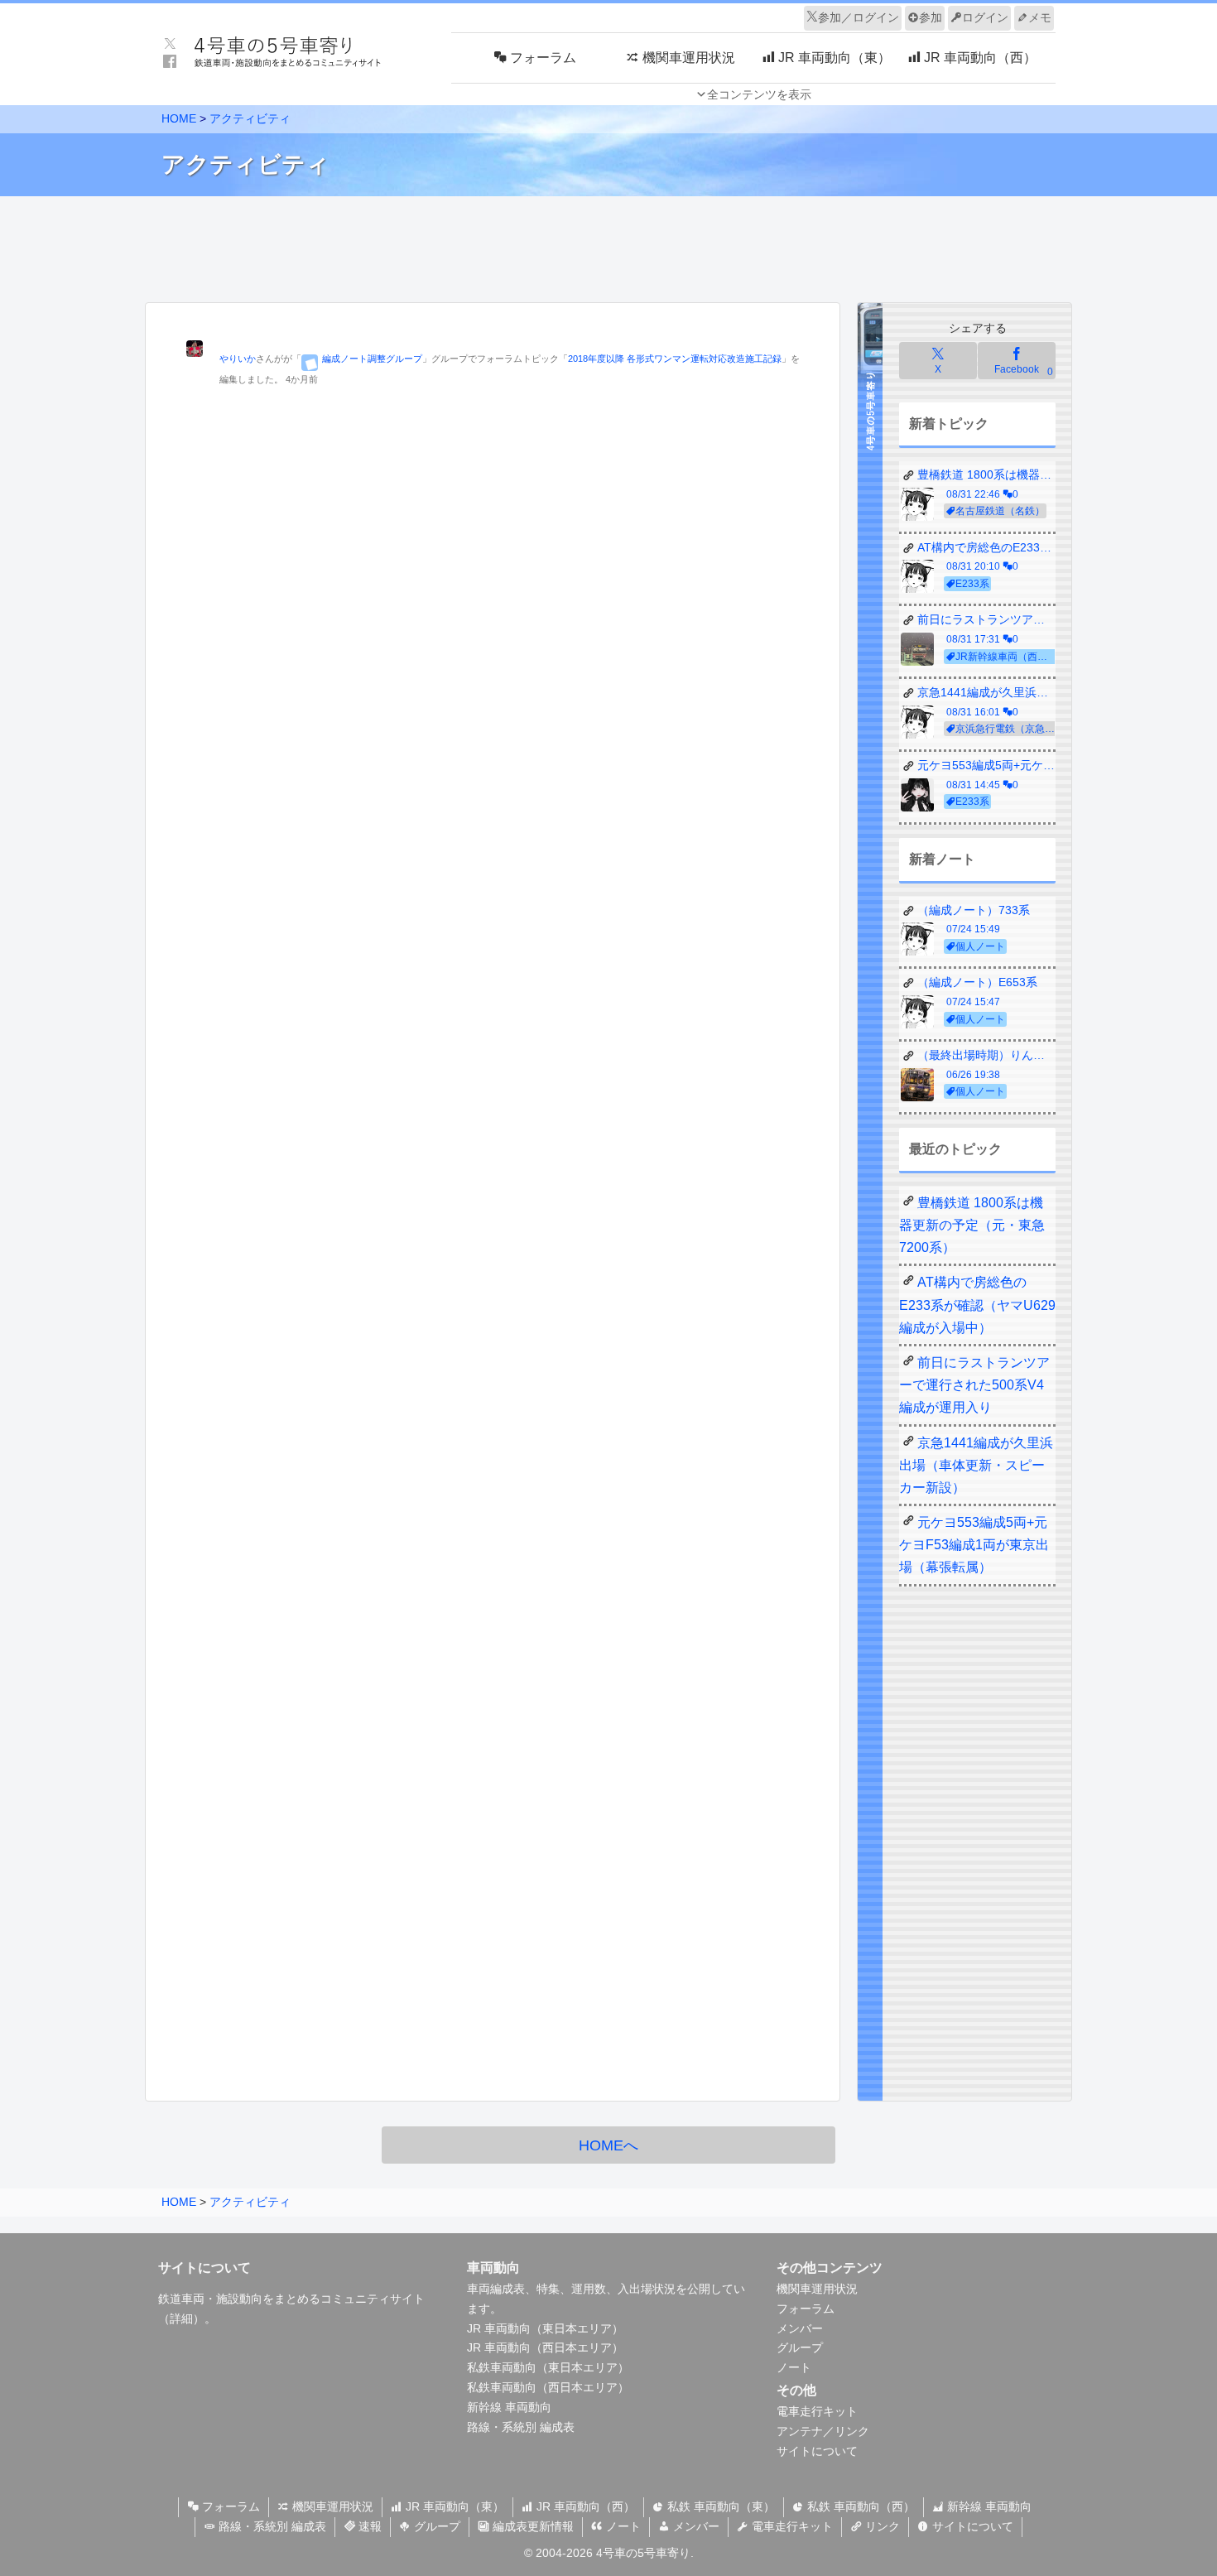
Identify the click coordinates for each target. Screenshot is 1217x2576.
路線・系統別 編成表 (521, 2427)
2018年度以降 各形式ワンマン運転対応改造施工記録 (675, 359)
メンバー (800, 2328)
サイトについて (817, 2451)
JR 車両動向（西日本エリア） (545, 2347)
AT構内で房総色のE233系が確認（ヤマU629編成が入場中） (977, 1305)
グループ (800, 2347)
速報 (368, 2526)
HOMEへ (608, 2145)
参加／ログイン (859, 17)
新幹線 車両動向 (509, 2407)
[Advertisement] (608, 245)
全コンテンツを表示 (759, 94)
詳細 (181, 2318)
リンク (881, 2526)
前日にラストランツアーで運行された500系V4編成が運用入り (974, 1385)
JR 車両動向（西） (584, 2506)
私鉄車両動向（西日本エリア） (548, 2387)
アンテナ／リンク (823, 2431)
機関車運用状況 (817, 2289)
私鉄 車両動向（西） (859, 2506)
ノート (794, 2367)
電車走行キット (817, 2411)
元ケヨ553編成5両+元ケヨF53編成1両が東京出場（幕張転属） (974, 1545)
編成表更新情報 (532, 2526)
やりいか (238, 359)
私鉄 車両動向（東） (719, 2506)
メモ (1040, 17)
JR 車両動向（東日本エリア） (545, 2328)
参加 (931, 17)
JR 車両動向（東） (453, 2506)
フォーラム (806, 2309)
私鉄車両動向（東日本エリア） (548, 2367)
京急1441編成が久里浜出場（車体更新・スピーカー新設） (976, 1465)
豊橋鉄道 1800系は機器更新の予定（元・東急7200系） (972, 1225)
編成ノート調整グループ (372, 359)
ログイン (985, 17)
